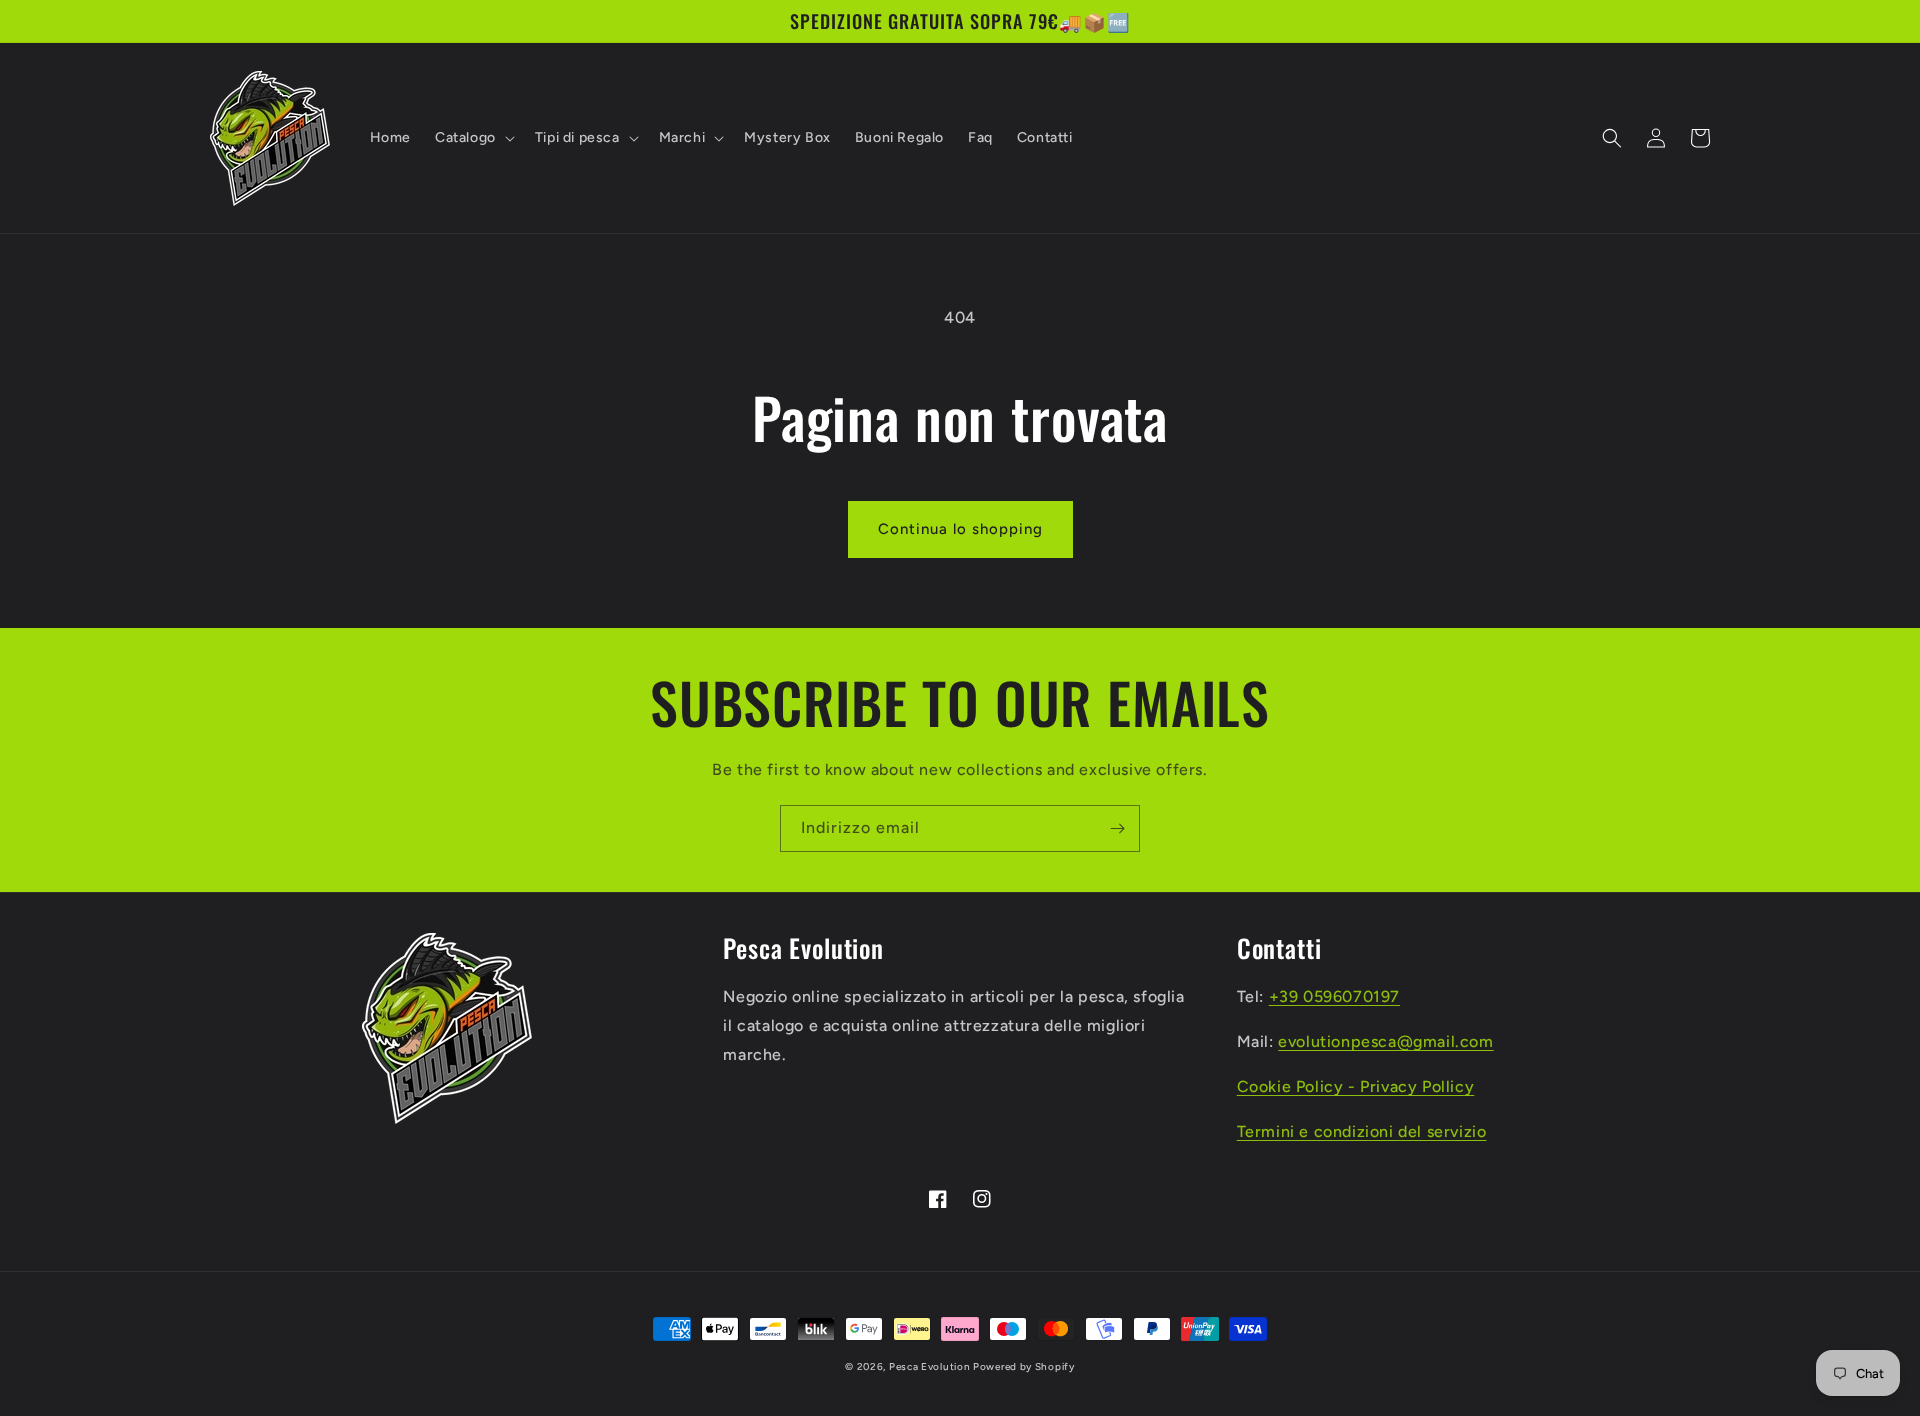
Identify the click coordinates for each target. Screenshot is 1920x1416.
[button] (473, 138)
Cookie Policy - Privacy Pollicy (1356, 1086)
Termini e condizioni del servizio (1362, 1131)
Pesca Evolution (931, 1366)
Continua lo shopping (960, 529)
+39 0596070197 (1334, 996)
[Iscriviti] (1117, 828)
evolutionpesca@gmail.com (1385, 1041)
